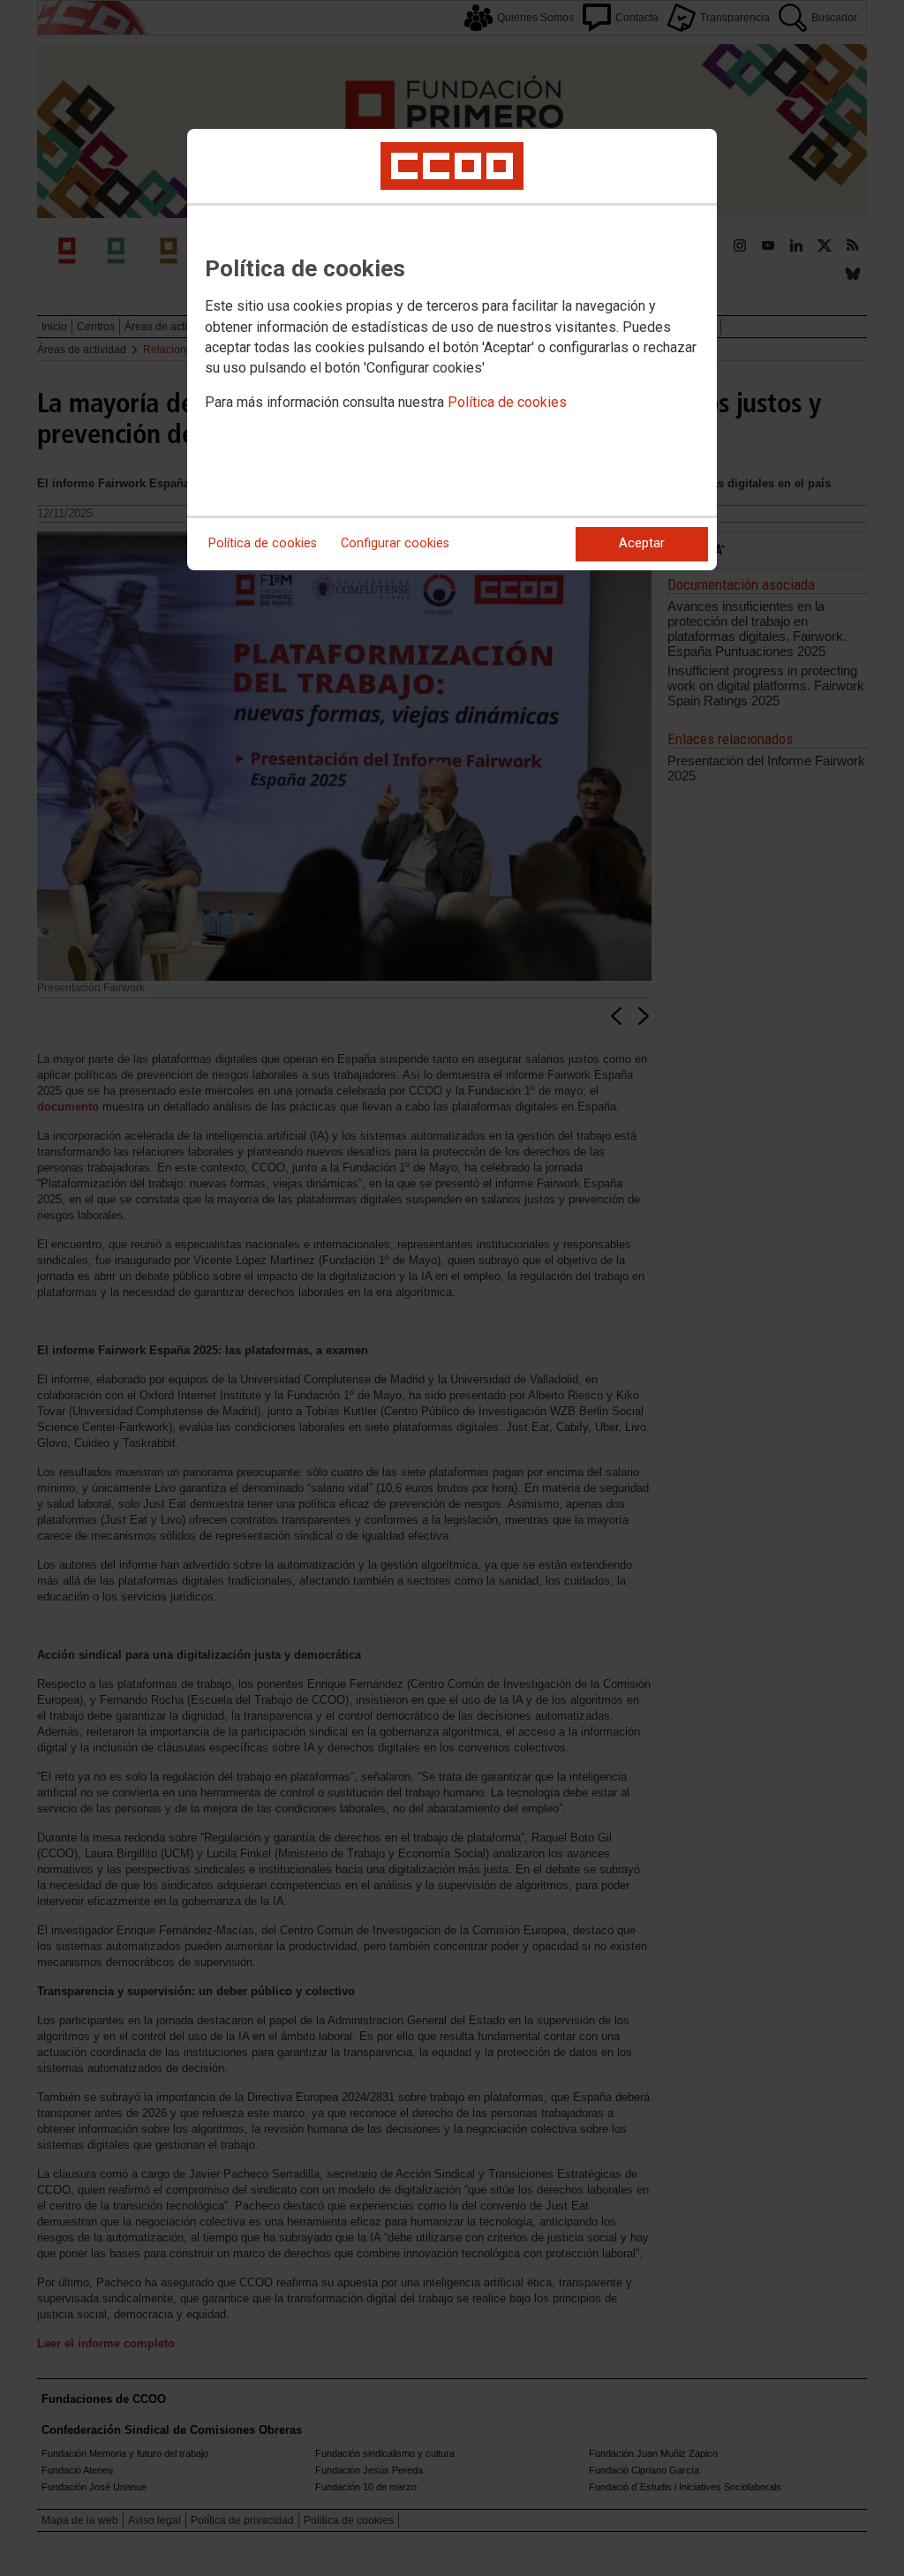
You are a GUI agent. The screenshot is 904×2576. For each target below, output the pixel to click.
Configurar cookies (395, 543)
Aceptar (642, 543)
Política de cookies (507, 402)
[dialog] (452, 350)
